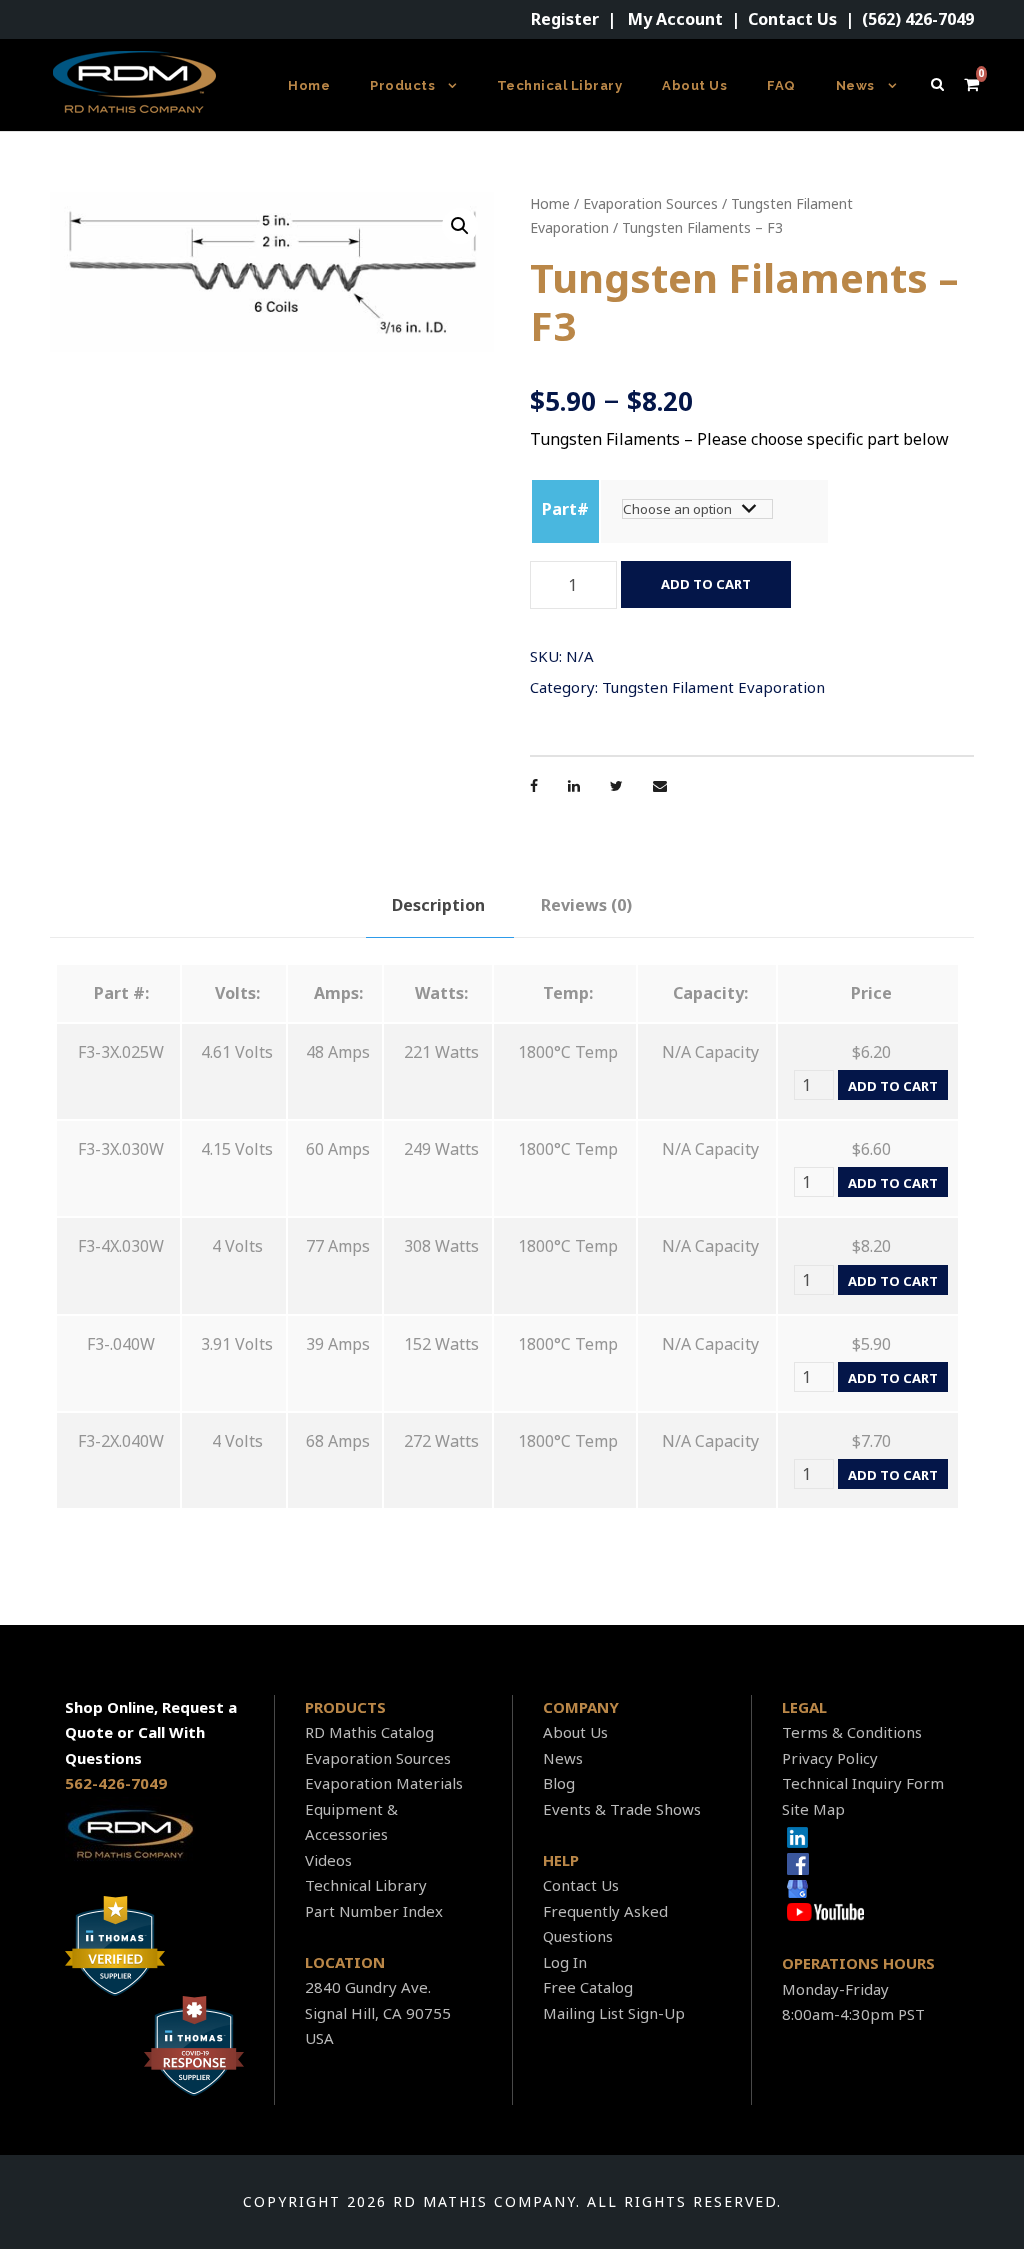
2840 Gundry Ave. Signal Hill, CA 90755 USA (378, 2012)
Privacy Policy (830, 1758)
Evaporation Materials (384, 1783)
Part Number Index (374, 1911)
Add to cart (706, 584)
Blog (559, 1783)
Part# (565, 509)
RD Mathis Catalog (369, 1732)
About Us (694, 85)
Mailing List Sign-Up (614, 2013)
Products (402, 85)
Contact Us (792, 19)
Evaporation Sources (650, 203)
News (855, 85)
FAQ (781, 85)
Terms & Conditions (852, 1732)
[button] (460, 226)
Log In (565, 1962)
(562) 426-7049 (918, 19)
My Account (675, 19)
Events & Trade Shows (622, 1809)
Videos (328, 1860)
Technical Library (560, 85)
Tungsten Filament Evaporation (713, 687)
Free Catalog (588, 1987)
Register (565, 19)
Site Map (813, 1809)
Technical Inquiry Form (863, 1783)
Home (309, 85)
